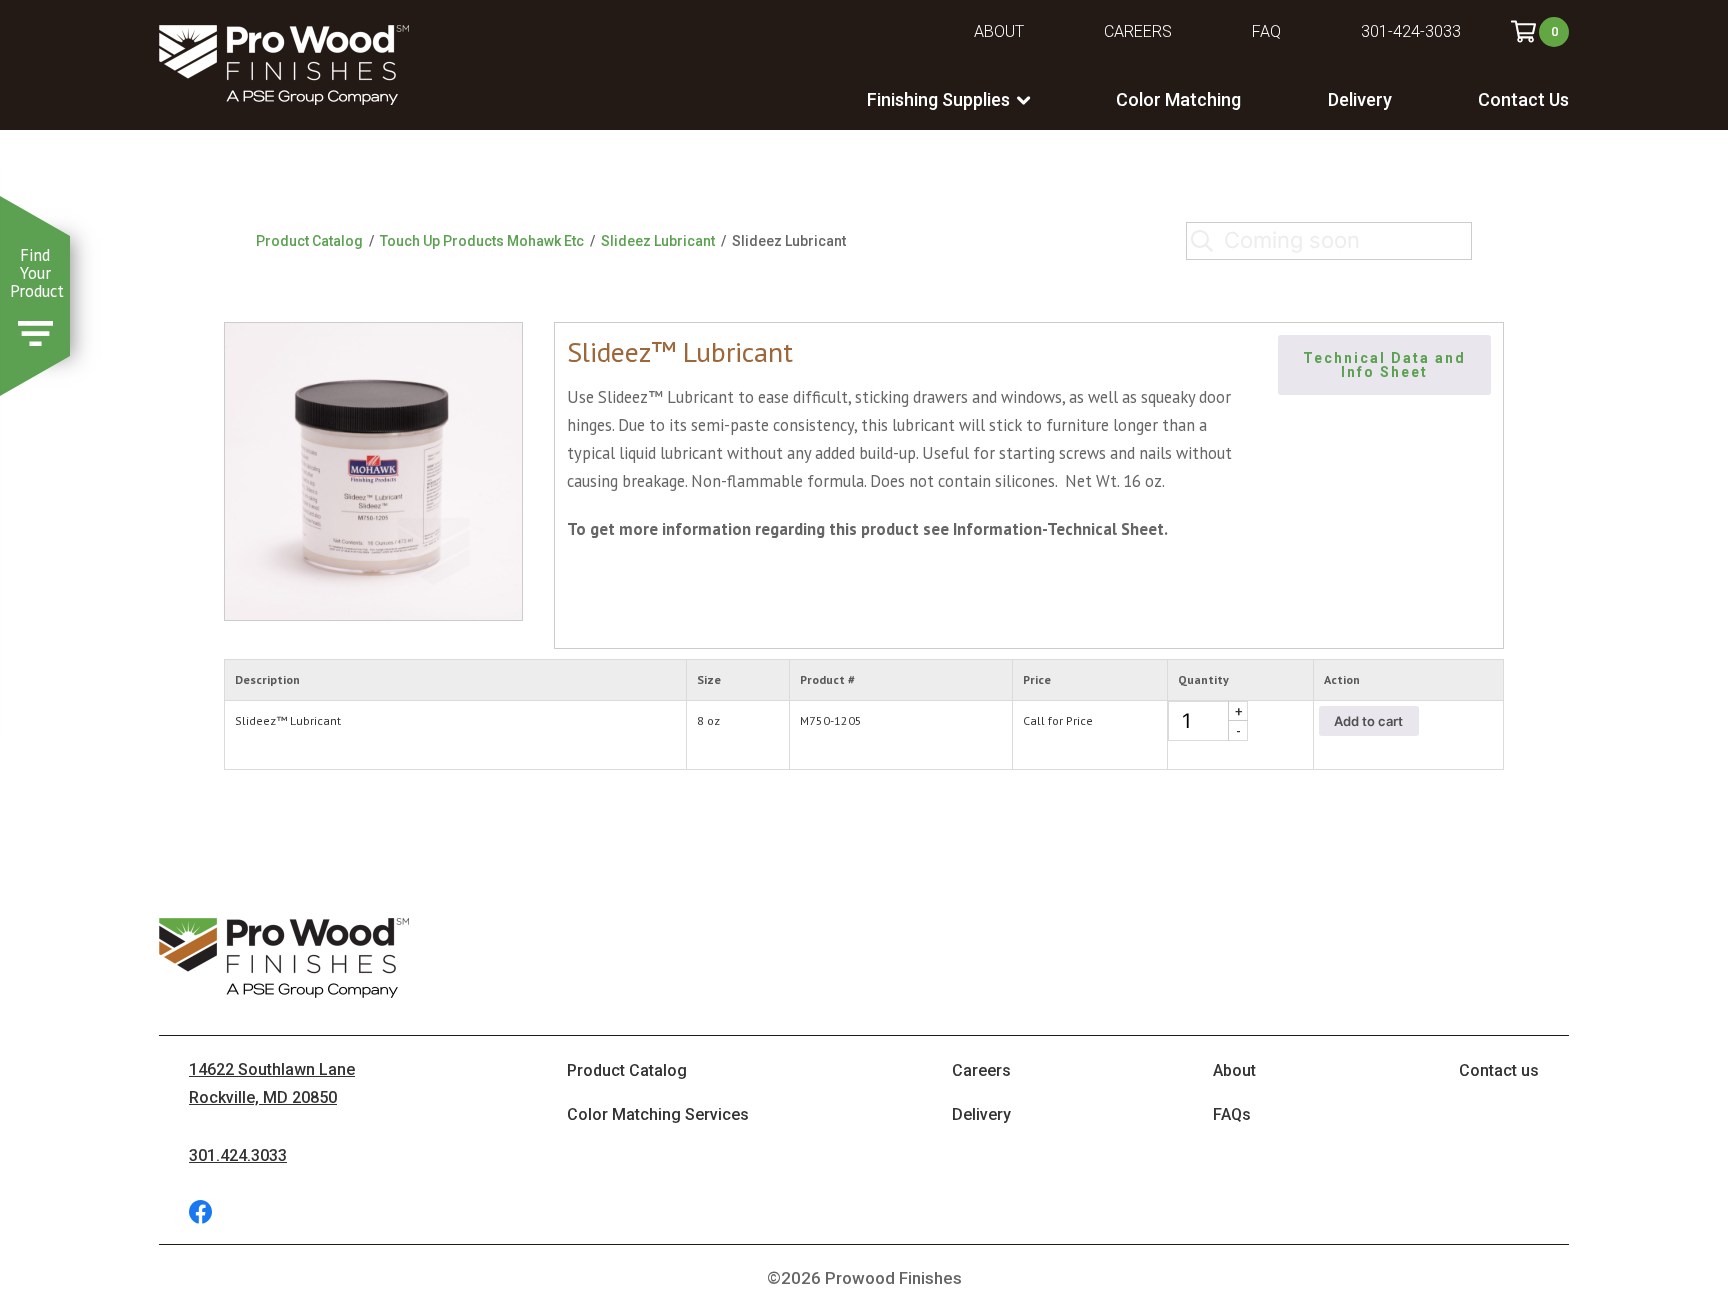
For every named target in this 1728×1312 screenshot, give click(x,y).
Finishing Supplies (938, 99)
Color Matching (1178, 99)
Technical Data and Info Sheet (1387, 365)
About (999, 31)
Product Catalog (309, 241)
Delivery (1360, 99)
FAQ (1266, 31)
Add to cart (1368, 721)
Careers (1138, 31)
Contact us (1499, 1070)
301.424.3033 (238, 1155)
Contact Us (1523, 99)
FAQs (1232, 1114)
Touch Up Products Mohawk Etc (482, 241)
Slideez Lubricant (658, 241)
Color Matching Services (658, 1114)
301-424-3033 (1411, 31)
